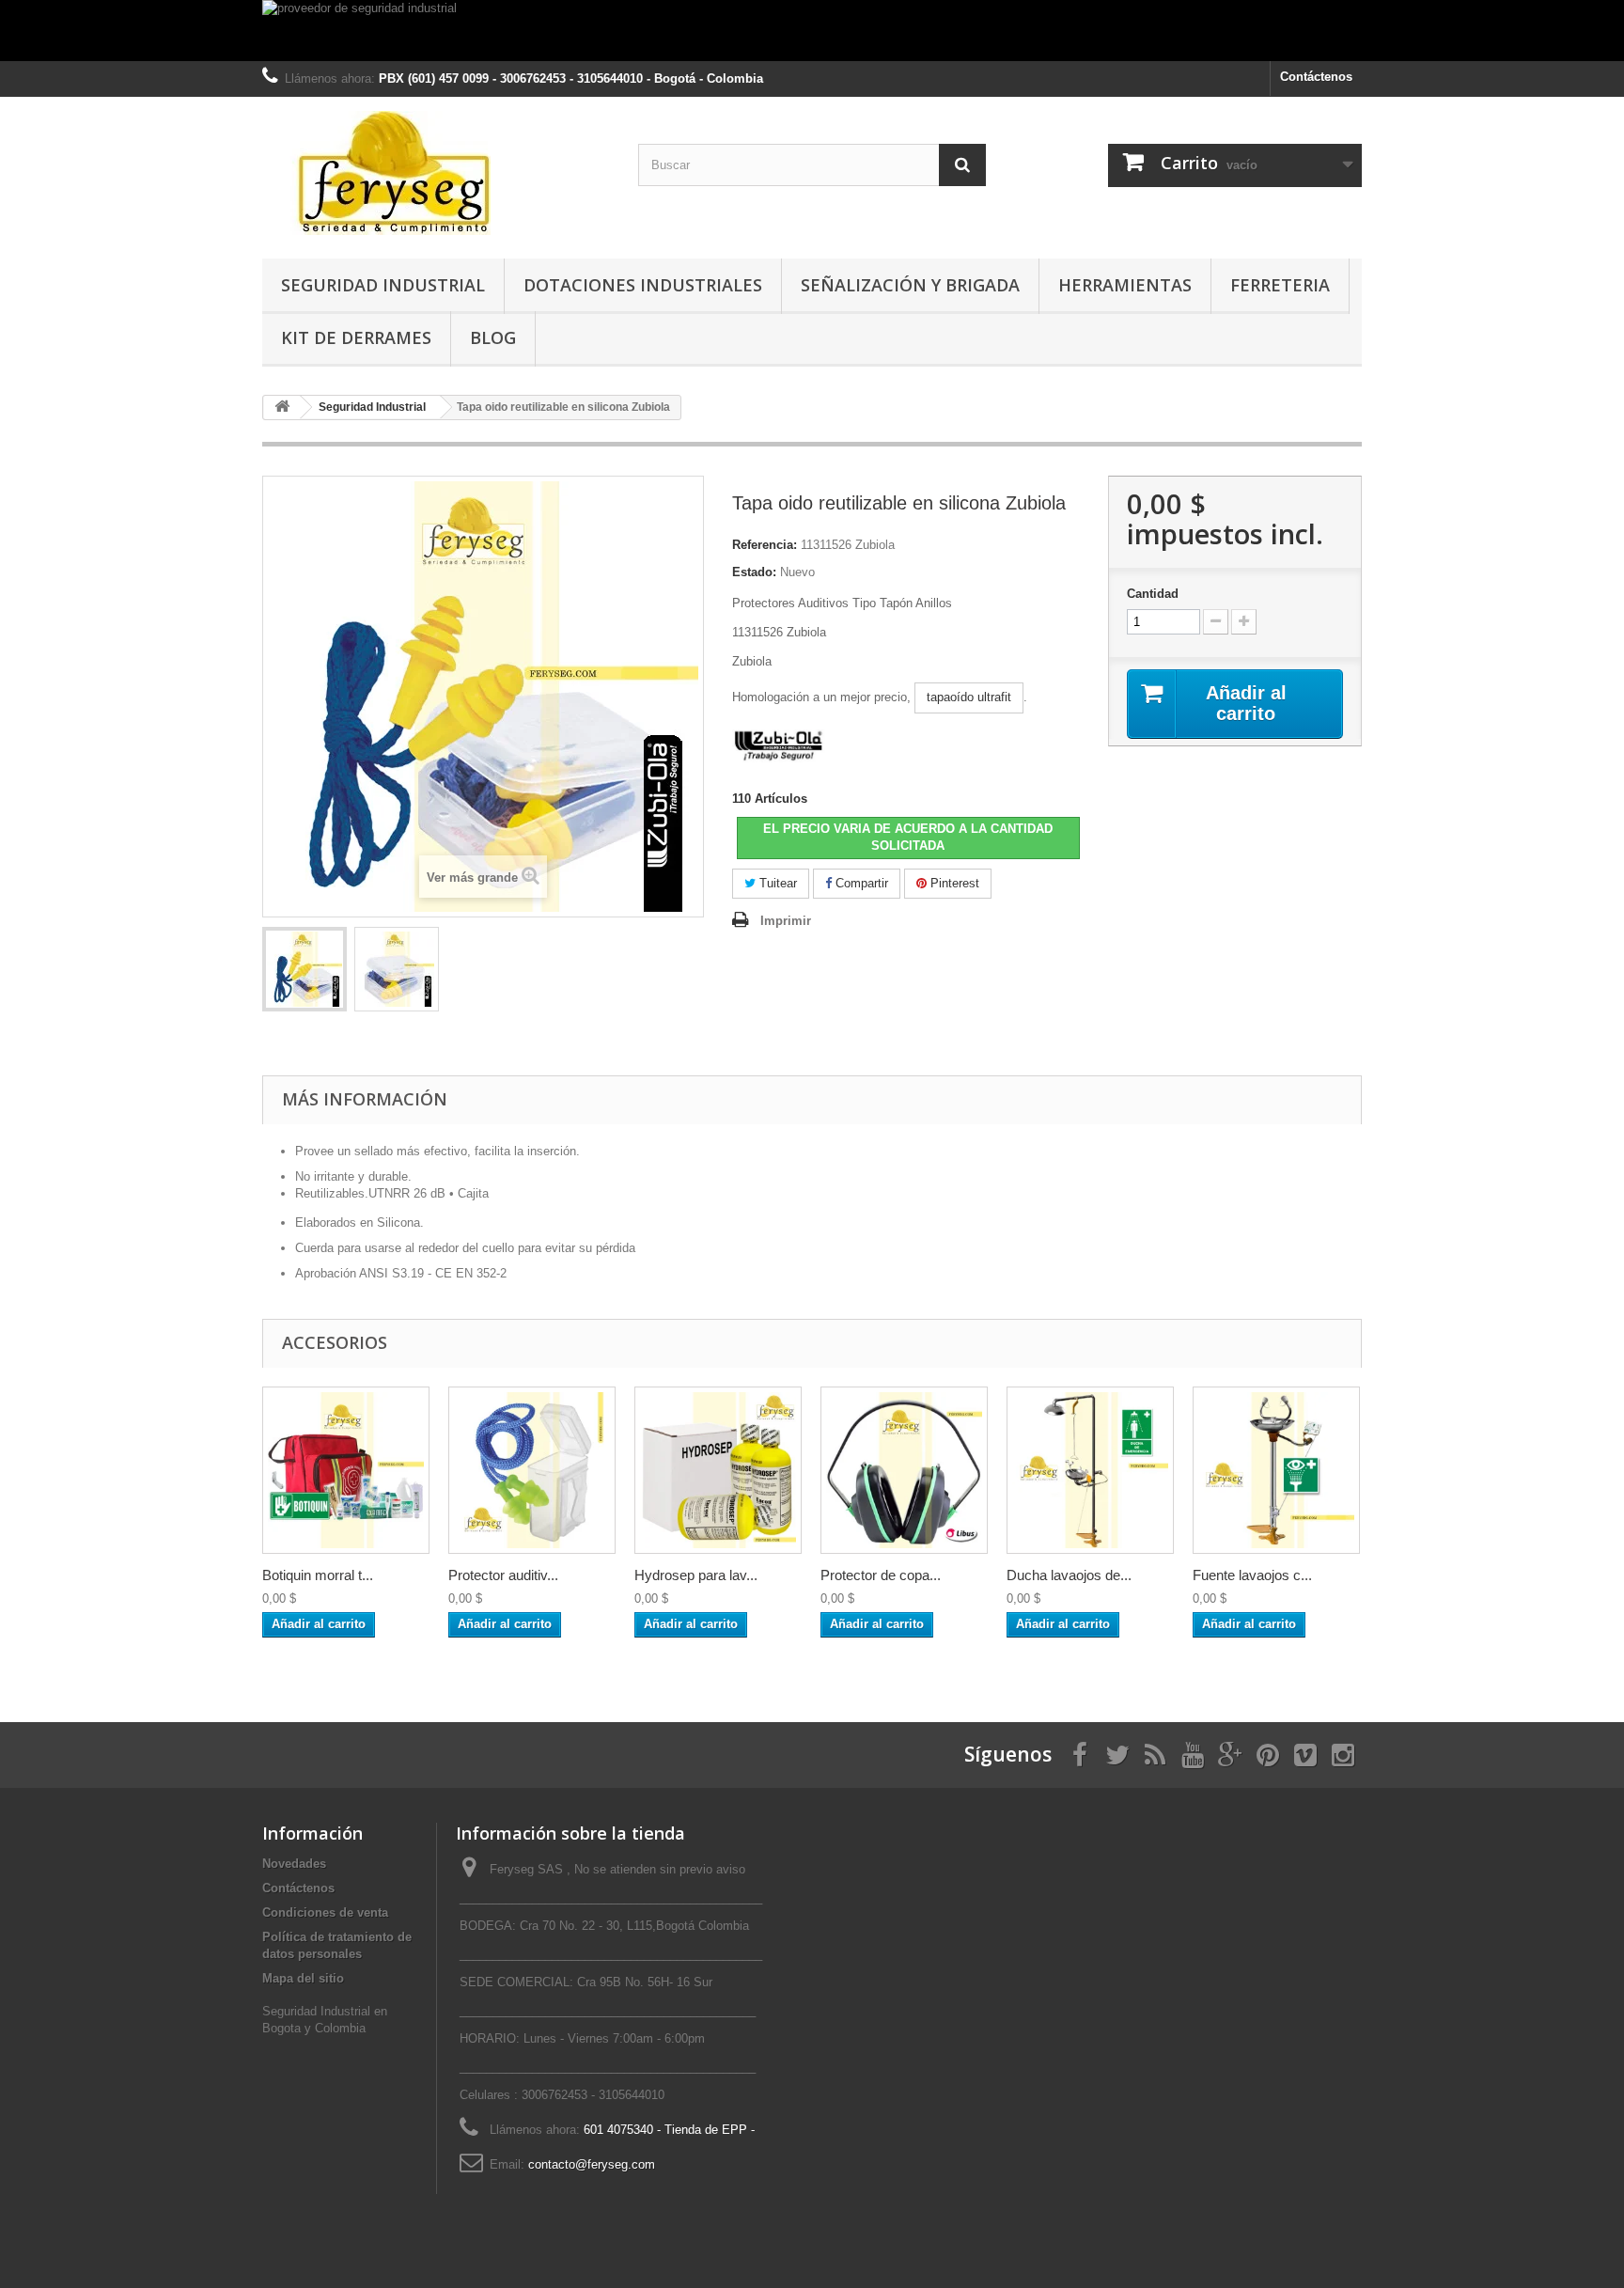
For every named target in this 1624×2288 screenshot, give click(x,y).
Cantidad (1153, 594)
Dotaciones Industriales (643, 285)
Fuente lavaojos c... (1252, 1575)
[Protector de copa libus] (904, 1470)
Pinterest (953, 883)
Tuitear (776, 883)
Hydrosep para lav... (696, 1575)
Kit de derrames (356, 337)
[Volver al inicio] (282, 407)
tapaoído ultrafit (969, 697)
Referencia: (765, 545)
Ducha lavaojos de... (1069, 1575)
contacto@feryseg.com (592, 2164)
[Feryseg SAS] (436, 173)
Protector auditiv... (503, 1575)
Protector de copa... (881, 1575)
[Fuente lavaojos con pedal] (1276, 1470)
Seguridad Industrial (383, 285)
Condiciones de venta (325, 1912)
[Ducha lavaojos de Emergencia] (1090, 1470)
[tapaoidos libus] (532, 1470)
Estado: (754, 572)
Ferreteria (1280, 285)
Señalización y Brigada (910, 285)
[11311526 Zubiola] (397, 969)
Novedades (294, 1864)
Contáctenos (1316, 77)
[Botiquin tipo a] (346, 1470)
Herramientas (1125, 285)
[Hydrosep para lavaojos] (718, 1470)
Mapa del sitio (303, 1978)
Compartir (860, 883)
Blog (493, 337)
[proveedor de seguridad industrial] (812, 31)
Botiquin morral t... (318, 1575)
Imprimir (786, 921)
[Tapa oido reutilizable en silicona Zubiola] (304, 969)
